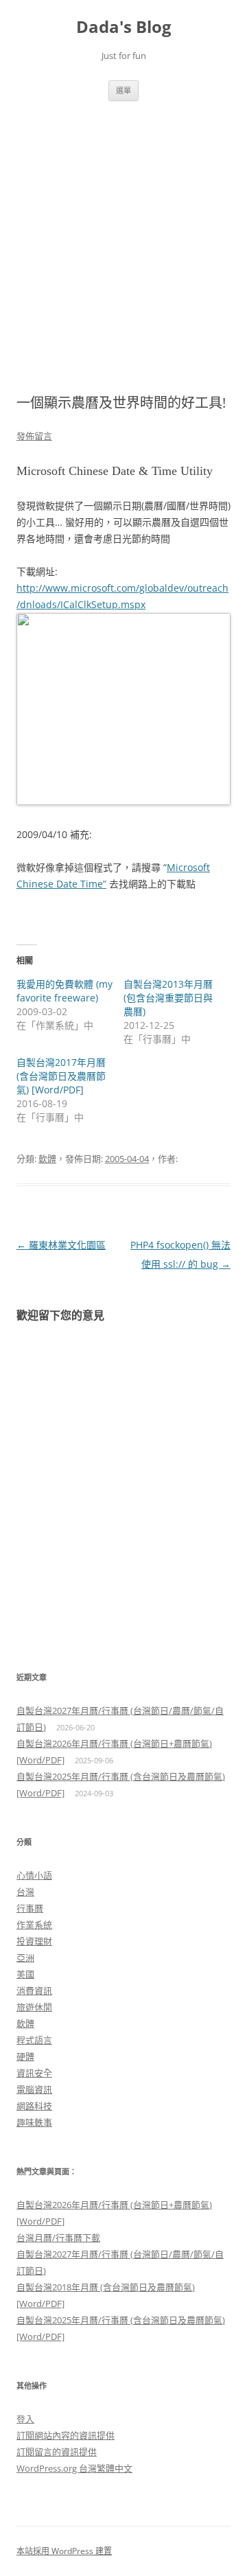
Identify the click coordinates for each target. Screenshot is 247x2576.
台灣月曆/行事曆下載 (58, 2238)
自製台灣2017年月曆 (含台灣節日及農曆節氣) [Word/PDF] (61, 1076)
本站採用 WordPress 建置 (64, 2551)
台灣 (25, 1892)
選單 (123, 90)
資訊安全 (34, 2073)
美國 (25, 1974)
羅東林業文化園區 (61, 1245)
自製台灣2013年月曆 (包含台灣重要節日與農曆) (168, 998)
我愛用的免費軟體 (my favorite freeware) (64, 991)
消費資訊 (34, 1991)
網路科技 (34, 2106)
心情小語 (34, 1875)
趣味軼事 (34, 2122)
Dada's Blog (124, 27)
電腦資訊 (34, 2089)
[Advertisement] (123, 231)
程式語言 (34, 2040)
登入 (25, 2419)
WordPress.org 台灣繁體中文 (74, 2468)
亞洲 (25, 1958)
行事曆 (30, 1908)
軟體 (47, 1159)
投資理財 (34, 1941)
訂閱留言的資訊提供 (57, 2452)
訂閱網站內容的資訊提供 (66, 2435)
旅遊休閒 (34, 2007)
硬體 (25, 2056)
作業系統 (34, 1925)
